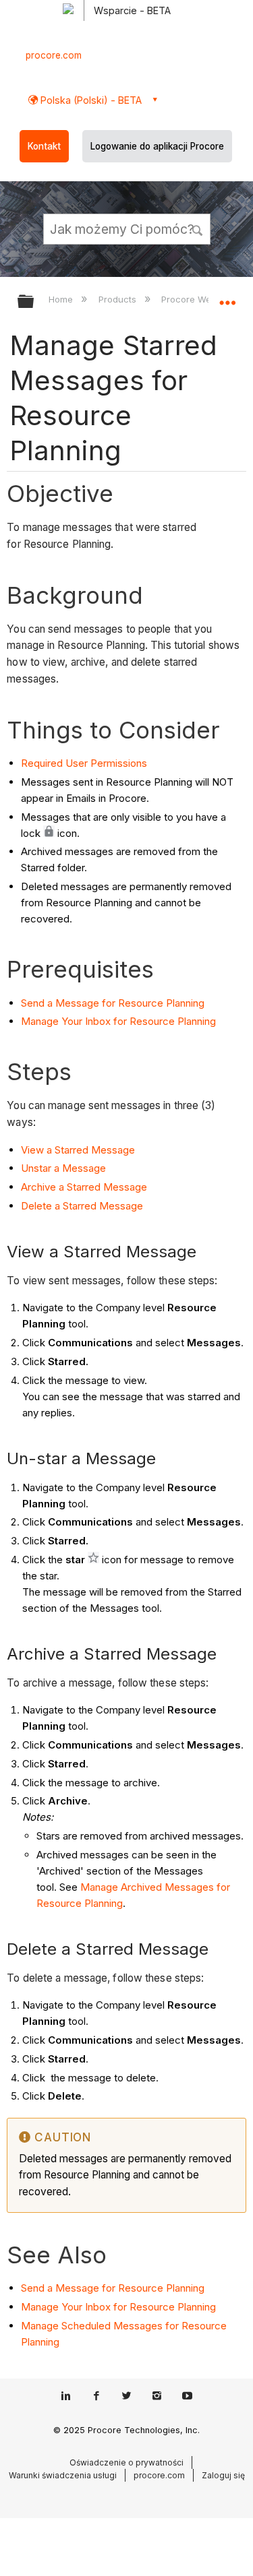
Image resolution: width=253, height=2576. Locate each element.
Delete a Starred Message (82, 1206)
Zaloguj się (223, 2475)
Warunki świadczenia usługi (63, 2475)
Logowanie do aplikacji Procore (157, 146)
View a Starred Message (78, 1150)
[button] (198, 228)
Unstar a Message (63, 1168)
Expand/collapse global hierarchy (34, 302)
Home (62, 299)
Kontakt (44, 146)
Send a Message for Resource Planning (113, 1003)
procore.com (54, 55)
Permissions (119, 763)
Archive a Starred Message (84, 1187)
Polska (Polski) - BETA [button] (90, 100)
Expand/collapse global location (227, 297)
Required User (56, 763)
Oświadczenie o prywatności (126, 2462)
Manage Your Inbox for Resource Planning (118, 1021)
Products (118, 299)
